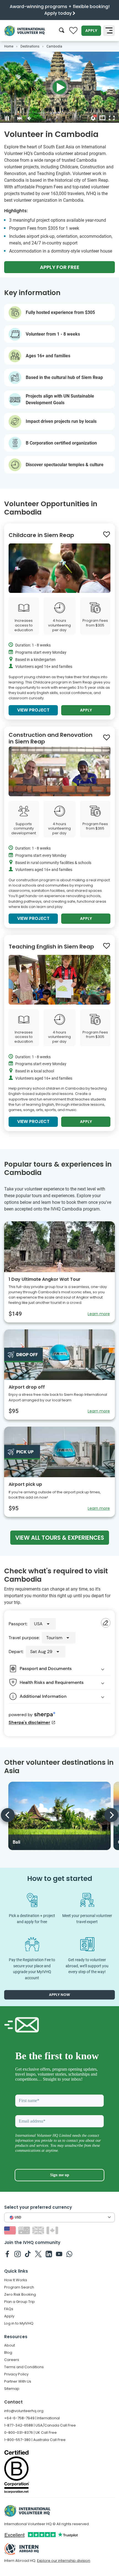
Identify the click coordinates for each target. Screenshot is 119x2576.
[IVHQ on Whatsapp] (69, 2254)
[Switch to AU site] (25, 2230)
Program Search (19, 2287)
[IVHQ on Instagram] (18, 2254)
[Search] (62, 31)
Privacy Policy (16, 2374)
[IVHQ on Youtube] (59, 2254)
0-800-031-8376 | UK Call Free (30, 2433)
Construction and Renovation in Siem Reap (51, 738)
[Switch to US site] (11, 2230)
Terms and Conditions (24, 2367)
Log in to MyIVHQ (19, 2323)
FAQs (9, 2309)
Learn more (99, 1314)
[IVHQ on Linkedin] (49, 2254)
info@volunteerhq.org (24, 2411)
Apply (91, 31)
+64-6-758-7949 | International (32, 2418)
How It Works (16, 2280)
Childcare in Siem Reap (41, 535)
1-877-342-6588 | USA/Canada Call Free (40, 2425)
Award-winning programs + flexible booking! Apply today (60, 10)
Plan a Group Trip (20, 2302)
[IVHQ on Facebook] (7, 2254)
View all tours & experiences (60, 1538)
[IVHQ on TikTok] (28, 2254)
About (10, 2345)
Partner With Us (18, 2381)
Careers (12, 2360)
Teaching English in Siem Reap (51, 947)
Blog (8, 2352)
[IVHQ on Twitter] (38, 2254)
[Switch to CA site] (53, 2230)
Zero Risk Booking (20, 2294)
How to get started (60, 1879)
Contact (13, 2402)
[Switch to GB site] (39, 2230)
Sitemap (12, 2389)
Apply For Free (60, 267)
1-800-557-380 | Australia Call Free (35, 2440)
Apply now (59, 1995)
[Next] (111, 1815)
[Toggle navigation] (109, 31)
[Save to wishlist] (107, 535)
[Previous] (8, 1815)
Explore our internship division (64, 2561)
